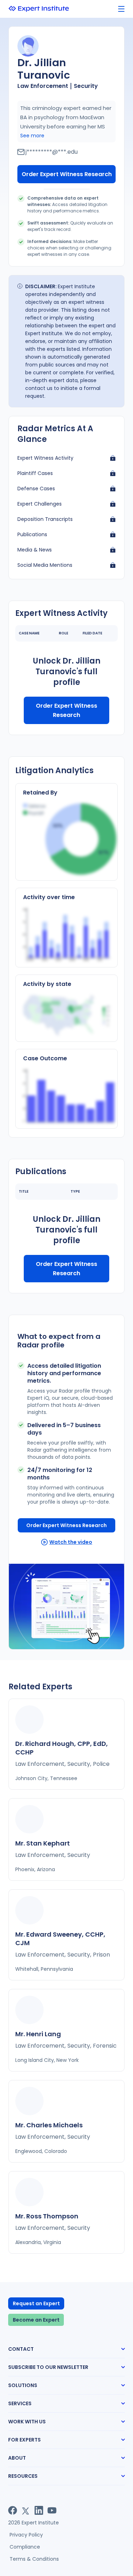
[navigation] (121, 9)
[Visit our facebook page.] (13, 2510)
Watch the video (71, 1542)
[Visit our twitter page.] (26, 2510)
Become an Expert (36, 2320)
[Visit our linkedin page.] (39, 2510)
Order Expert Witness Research (67, 174)
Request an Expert (36, 2303)
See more (32, 136)
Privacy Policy (26, 2535)
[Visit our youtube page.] (52, 2510)
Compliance (25, 2547)
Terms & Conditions (34, 2559)
